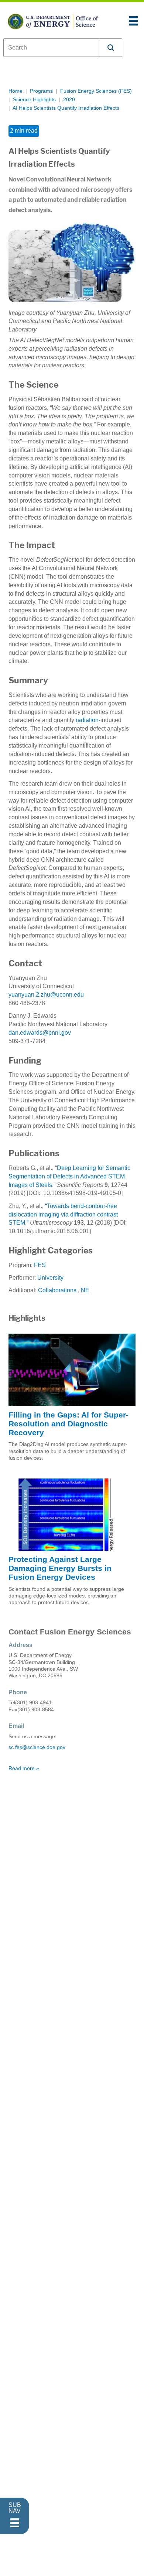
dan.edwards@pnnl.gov (40, 1033)
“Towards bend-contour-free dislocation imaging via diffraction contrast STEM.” (63, 1214)
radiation (87, 720)
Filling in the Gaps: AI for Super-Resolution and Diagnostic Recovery (68, 1424)
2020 (69, 100)
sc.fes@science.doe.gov (37, 1747)
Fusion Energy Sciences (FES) (96, 91)
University (50, 1278)
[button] (111, 48)
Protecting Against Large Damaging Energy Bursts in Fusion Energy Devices (60, 1568)
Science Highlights (34, 100)
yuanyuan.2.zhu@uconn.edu (46, 995)
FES (40, 1265)
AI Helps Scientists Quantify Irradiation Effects (66, 108)
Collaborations (57, 1290)
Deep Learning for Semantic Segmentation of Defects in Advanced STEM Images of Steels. (69, 1176)
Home (16, 91)
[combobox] (52, 48)
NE (85, 1290)
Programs (41, 91)
